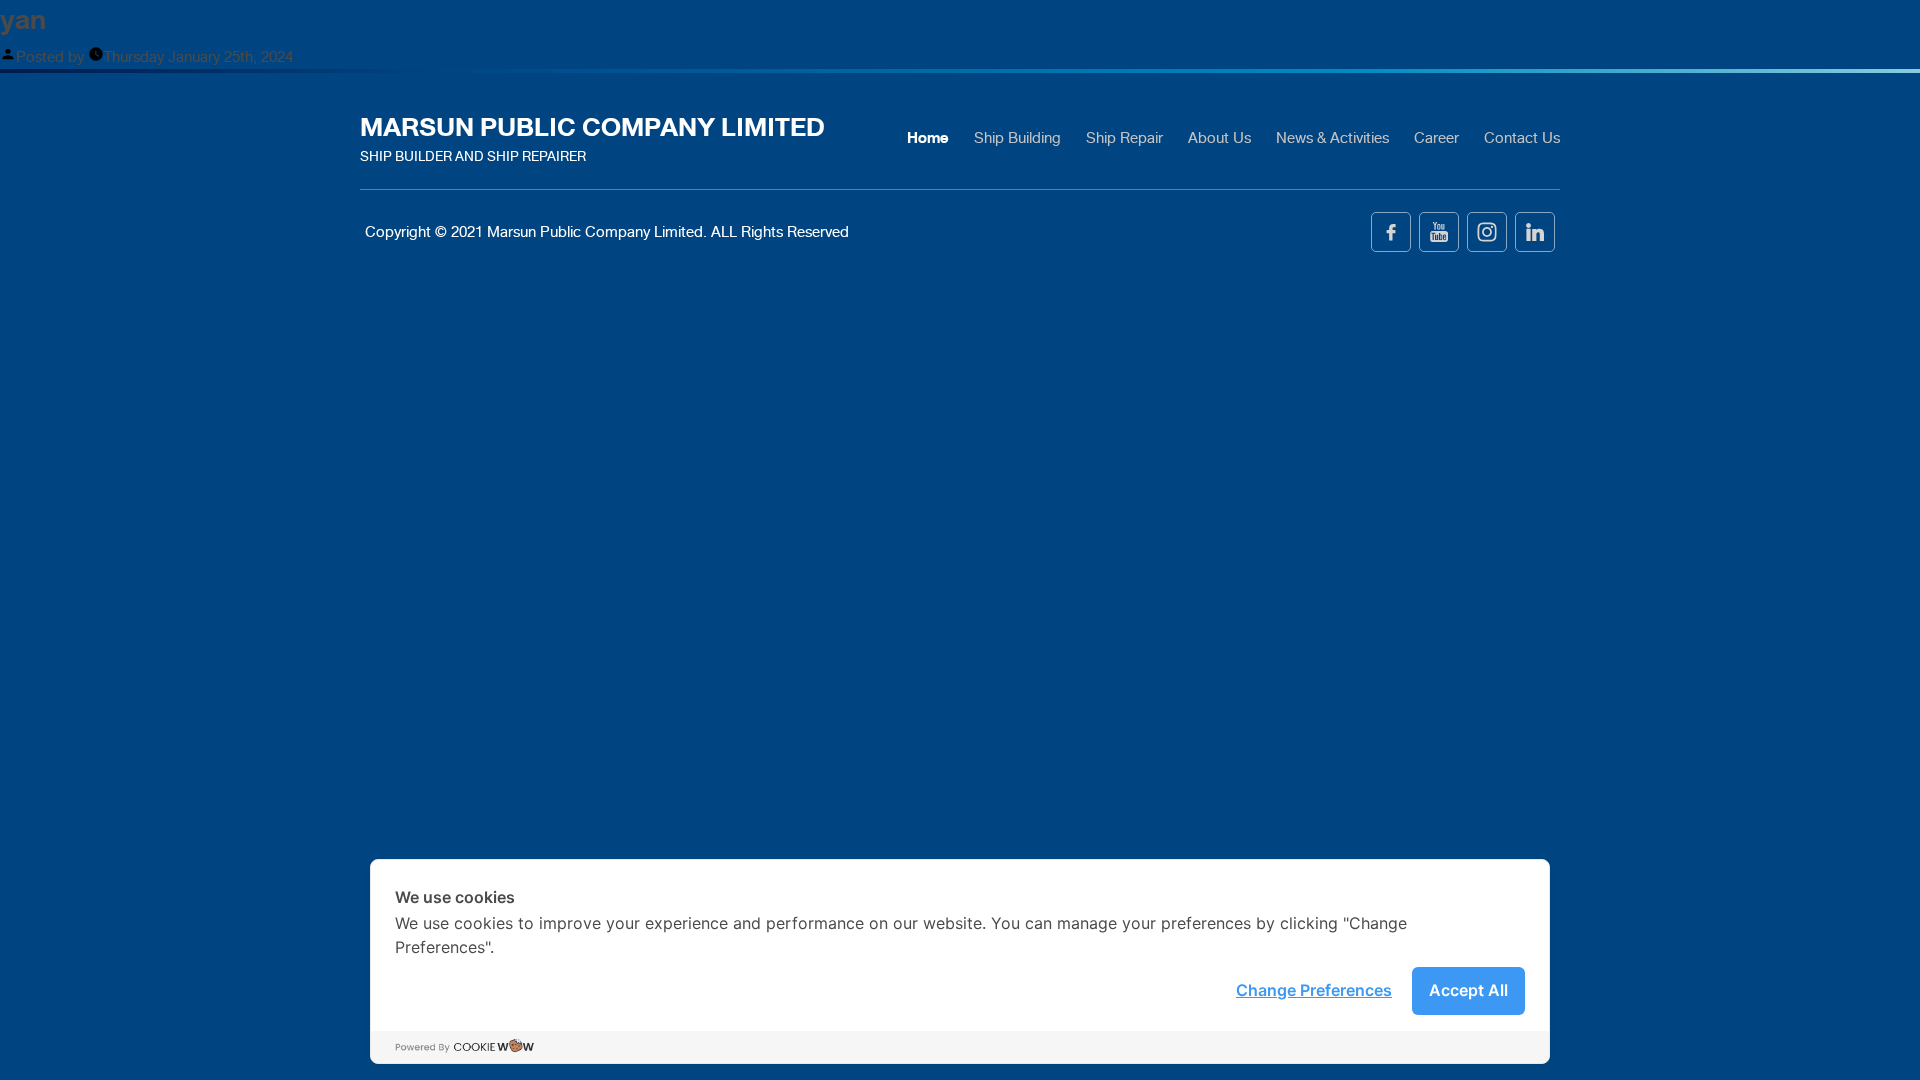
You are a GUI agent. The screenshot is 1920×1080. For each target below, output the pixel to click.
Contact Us (1522, 138)
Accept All (1468, 990)
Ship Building (1017, 138)
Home (928, 138)
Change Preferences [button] (1314, 990)
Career (1436, 138)
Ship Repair (1124, 138)
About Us (1219, 138)
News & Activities (1332, 138)
